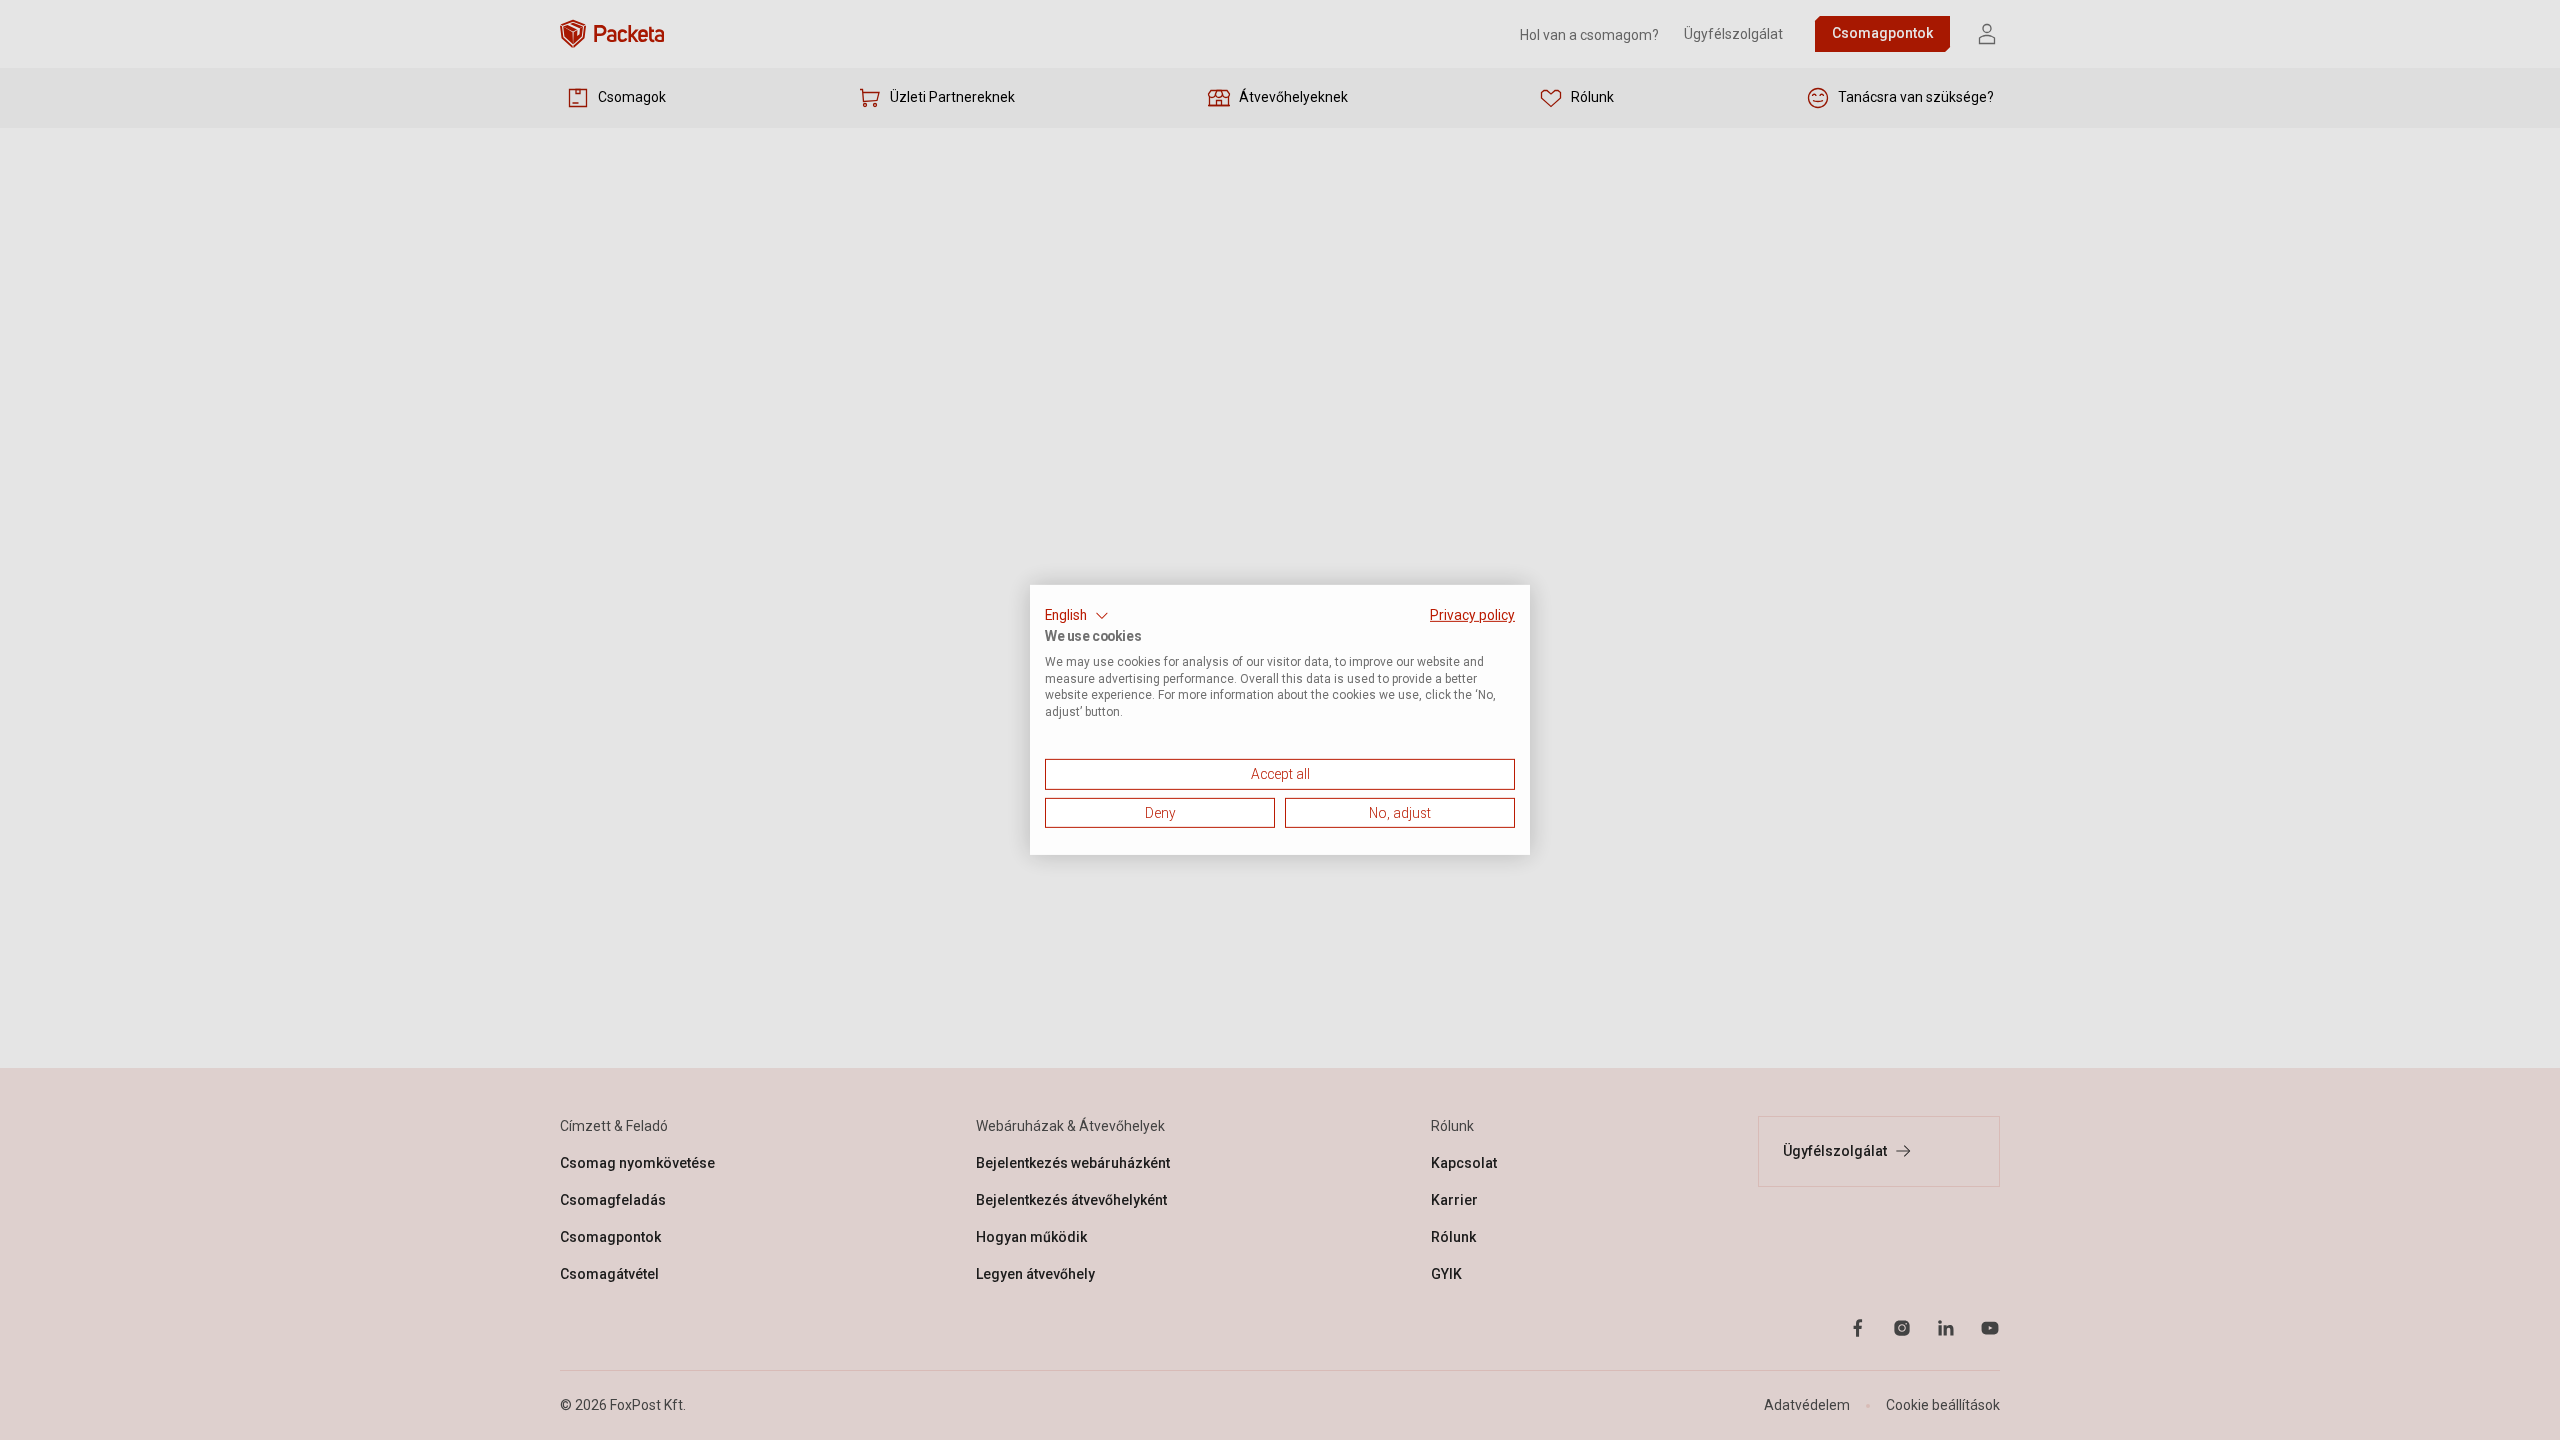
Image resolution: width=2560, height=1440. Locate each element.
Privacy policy (1472, 615)
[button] (1077, 616)
